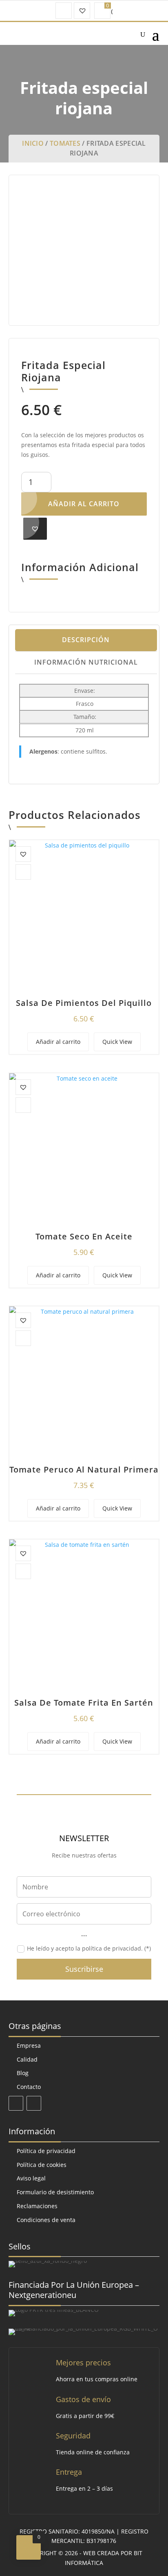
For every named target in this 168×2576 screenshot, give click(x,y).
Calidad (27, 2059)
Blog (23, 2073)
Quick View (117, 1042)
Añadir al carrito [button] (58, 1042)
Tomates (65, 143)
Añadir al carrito (84, 504)
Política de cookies (42, 2165)
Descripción (86, 640)
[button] (35, 529)
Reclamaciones (37, 2206)
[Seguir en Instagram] (34, 2103)
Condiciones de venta (46, 2220)
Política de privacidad (46, 2151)
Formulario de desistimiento (55, 2192)
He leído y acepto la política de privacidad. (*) (89, 1948)
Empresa (29, 2045)
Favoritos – (82, 11)
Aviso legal (31, 2178)
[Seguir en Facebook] (16, 2103)
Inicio (33, 143)
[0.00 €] (102, 11)
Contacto (29, 2087)
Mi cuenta (64, 11)
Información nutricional (86, 662)
